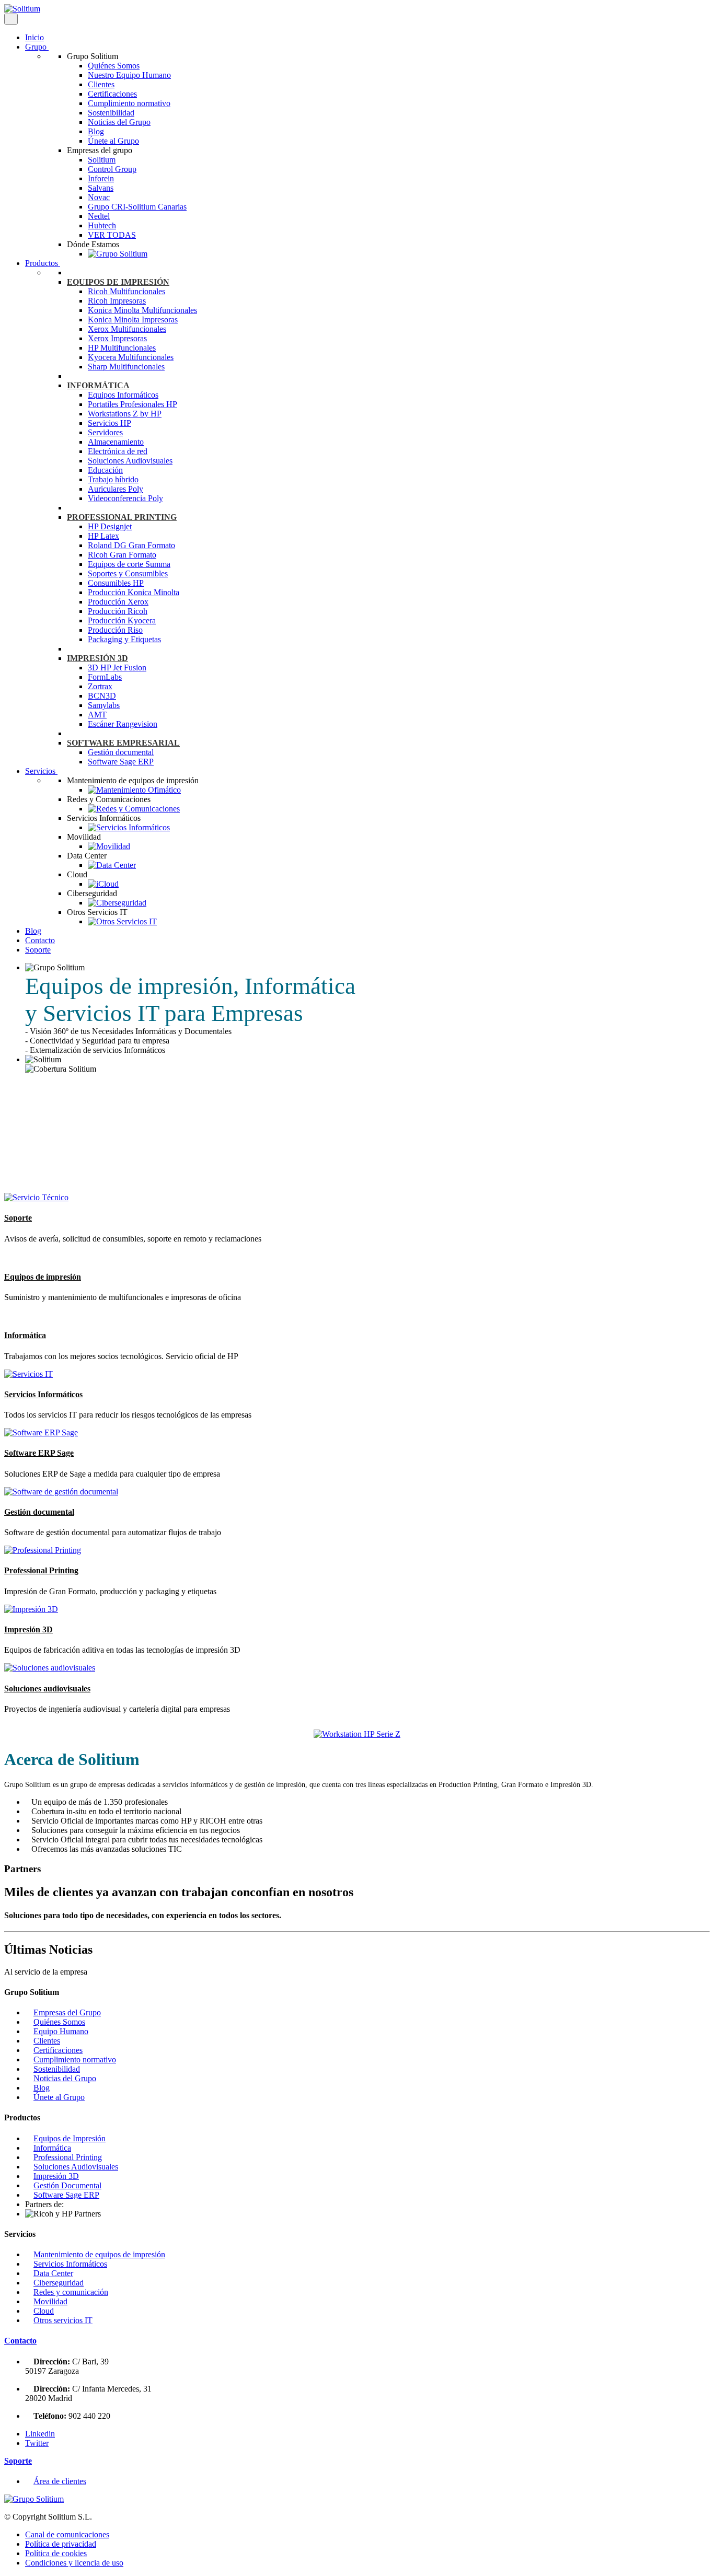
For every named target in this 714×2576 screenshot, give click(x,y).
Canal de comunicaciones (67, 2534)
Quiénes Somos (114, 66)
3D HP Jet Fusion (117, 668)
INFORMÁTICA (98, 385)
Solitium (102, 160)
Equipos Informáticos (123, 395)
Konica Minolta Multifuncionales (142, 310)
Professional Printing (41, 1570)
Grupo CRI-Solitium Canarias (137, 207)
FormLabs (105, 677)
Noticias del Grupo (119, 122)
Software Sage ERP (121, 762)
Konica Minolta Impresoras (133, 320)
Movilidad (50, 2301)
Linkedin (40, 2434)
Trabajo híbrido (113, 479)
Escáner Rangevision (123, 724)
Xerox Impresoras (117, 338)
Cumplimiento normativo (129, 103)
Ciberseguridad (59, 2283)
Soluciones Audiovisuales (130, 461)
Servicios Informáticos (43, 1394)
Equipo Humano (61, 2031)
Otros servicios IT (63, 2320)
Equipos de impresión (43, 1277)
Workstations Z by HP (125, 414)
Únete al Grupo (113, 141)
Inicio (34, 37)
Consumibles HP (116, 583)
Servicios (41, 771)
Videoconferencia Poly (125, 498)
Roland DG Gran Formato (131, 545)
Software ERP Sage (39, 1453)
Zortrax (100, 686)
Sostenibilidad (111, 113)
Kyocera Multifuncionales (131, 357)
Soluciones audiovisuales (47, 1689)
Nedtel (99, 216)
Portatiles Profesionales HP (133, 404)
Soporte (38, 950)
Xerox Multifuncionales (127, 329)
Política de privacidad (61, 2544)
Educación (105, 470)
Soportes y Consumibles (128, 573)
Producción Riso (115, 630)
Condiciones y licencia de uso (74, 2563)
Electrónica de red (118, 451)
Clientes (101, 84)
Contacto (40, 940)
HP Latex (103, 536)
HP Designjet (110, 526)
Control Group (112, 169)
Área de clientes (60, 2481)
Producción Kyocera (122, 620)
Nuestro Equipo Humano (129, 75)
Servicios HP (110, 423)
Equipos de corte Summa (129, 564)
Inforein (101, 178)
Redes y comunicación (71, 2292)
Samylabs (104, 705)
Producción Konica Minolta (134, 592)
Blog (96, 131)
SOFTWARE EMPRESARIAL (123, 743)
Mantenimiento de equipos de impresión (99, 2254)
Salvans (101, 188)
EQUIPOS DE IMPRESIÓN (118, 282)
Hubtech (102, 225)
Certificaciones (112, 94)
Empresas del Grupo (67, 2012)
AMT (97, 715)
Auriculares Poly (116, 489)
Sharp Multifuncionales (126, 367)
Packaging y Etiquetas (124, 639)
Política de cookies (56, 2553)
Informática (25, 1335)
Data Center (53, 2273)
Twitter (37, 2443)
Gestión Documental (67, 2185)
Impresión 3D (28, 1629)
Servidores (105, 432)
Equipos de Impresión (70, 2138)
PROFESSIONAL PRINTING (122, 517)
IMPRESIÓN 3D (97, 658)
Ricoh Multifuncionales (126, 291)
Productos (43, 263)
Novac (99, 197)
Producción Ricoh (118, 611)
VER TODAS (112, 235)
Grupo (37, 47)
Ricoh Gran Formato (122, 555)
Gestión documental (121, 752)
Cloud (44, 2311)
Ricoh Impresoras (117, 301)
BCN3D (102, 696)
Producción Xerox (118, 602)
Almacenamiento (116, 442)
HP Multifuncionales (122, 348)
